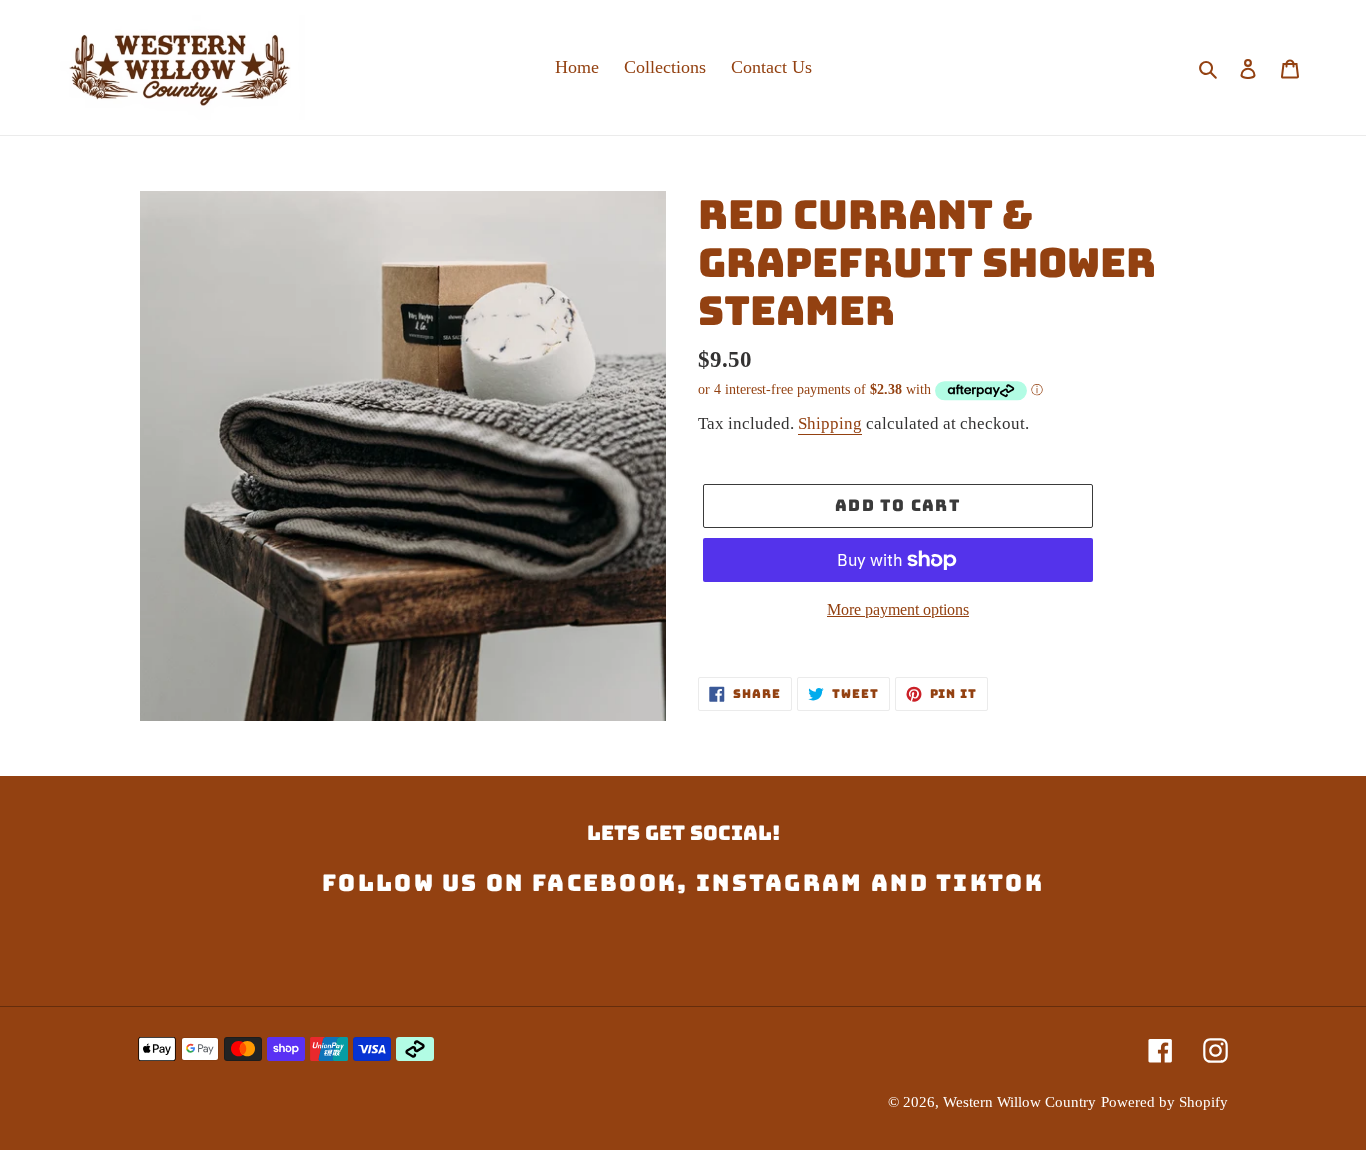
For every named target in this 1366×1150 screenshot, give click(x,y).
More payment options (898, 609)
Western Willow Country (1019, 1102)
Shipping (830, 423)
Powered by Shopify (1164, 1102)
